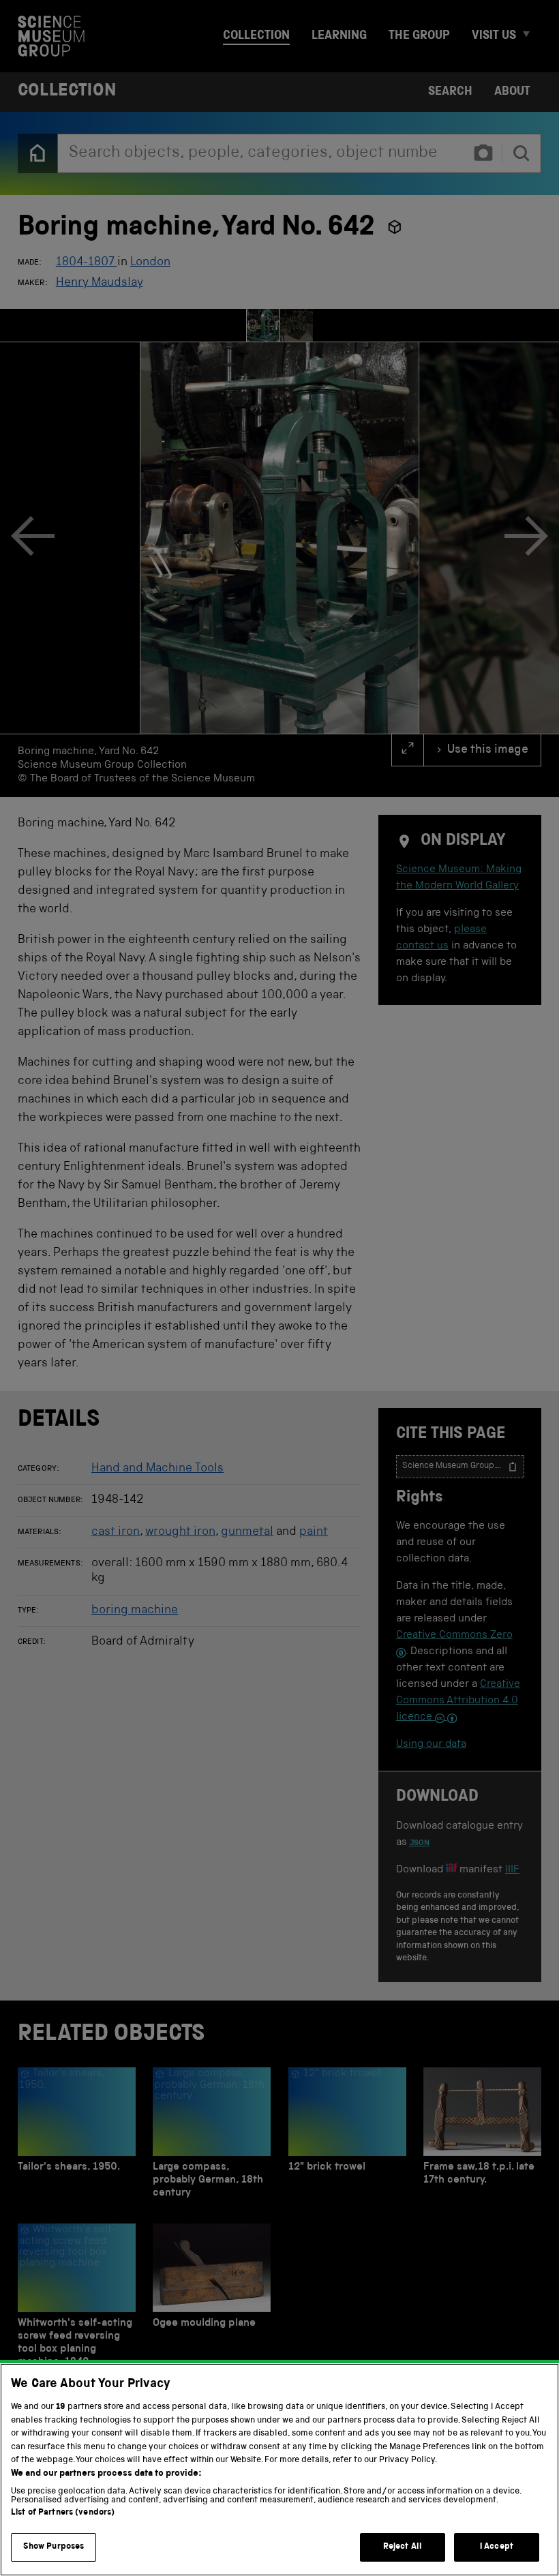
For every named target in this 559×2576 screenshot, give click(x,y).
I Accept (497, 2547)
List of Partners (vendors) (63, 2513)
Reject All (403, 2547)
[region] (279, 2470)
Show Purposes (54, 2547)
